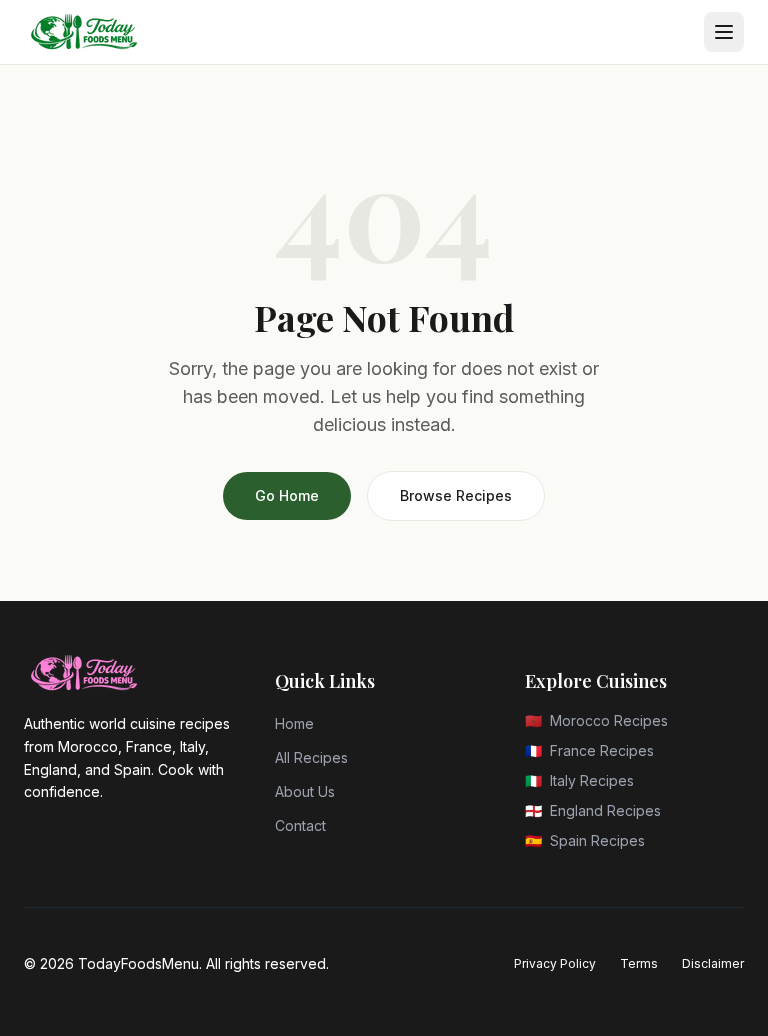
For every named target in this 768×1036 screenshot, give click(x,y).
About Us (305, 791)
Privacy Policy (555, 963)
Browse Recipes (456, 495)
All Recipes (311, 757)
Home (294, 723)
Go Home (287, 495)
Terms (639, 963)
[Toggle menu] (724, 32)
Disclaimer (713, 963)
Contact (300, 825)
